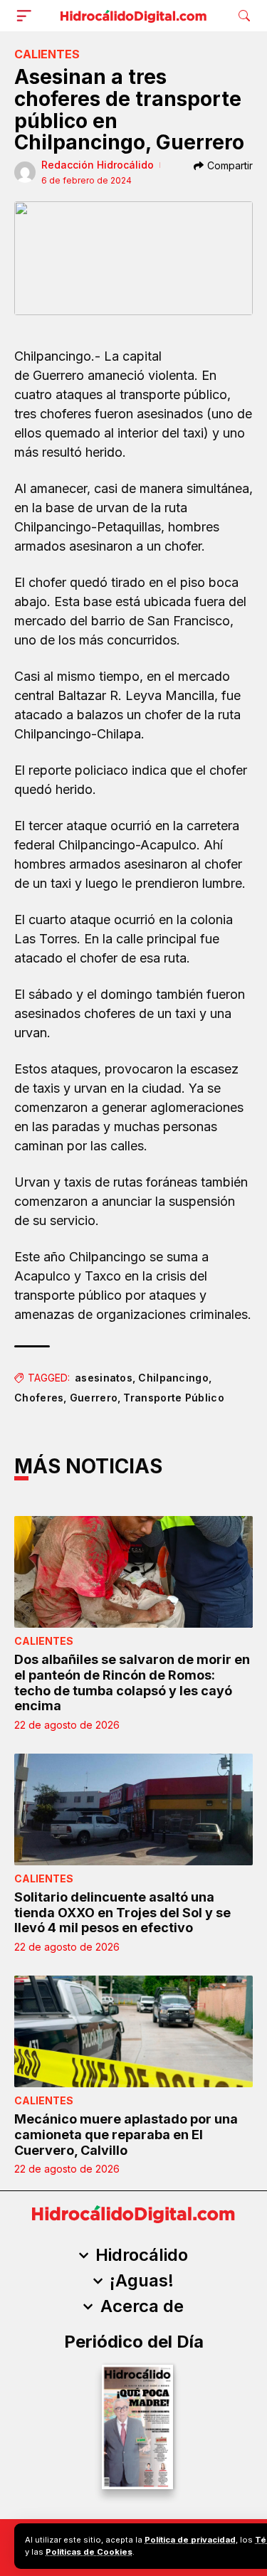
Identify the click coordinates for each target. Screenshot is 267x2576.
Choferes (39, 1398)
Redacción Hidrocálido (98, 165)
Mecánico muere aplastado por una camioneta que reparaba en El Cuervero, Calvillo (126, 2134)
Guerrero (94, 1398)
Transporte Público (173, 1398)
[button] (27, 16)
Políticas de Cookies (89, 2552)
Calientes (47, 54)
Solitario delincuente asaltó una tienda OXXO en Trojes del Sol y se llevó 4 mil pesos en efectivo (122, 1912)
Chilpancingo (173, 1378)
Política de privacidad (190, 2540)
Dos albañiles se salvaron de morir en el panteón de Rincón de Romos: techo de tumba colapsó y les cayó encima (132, 1682)
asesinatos (104, 1378)
